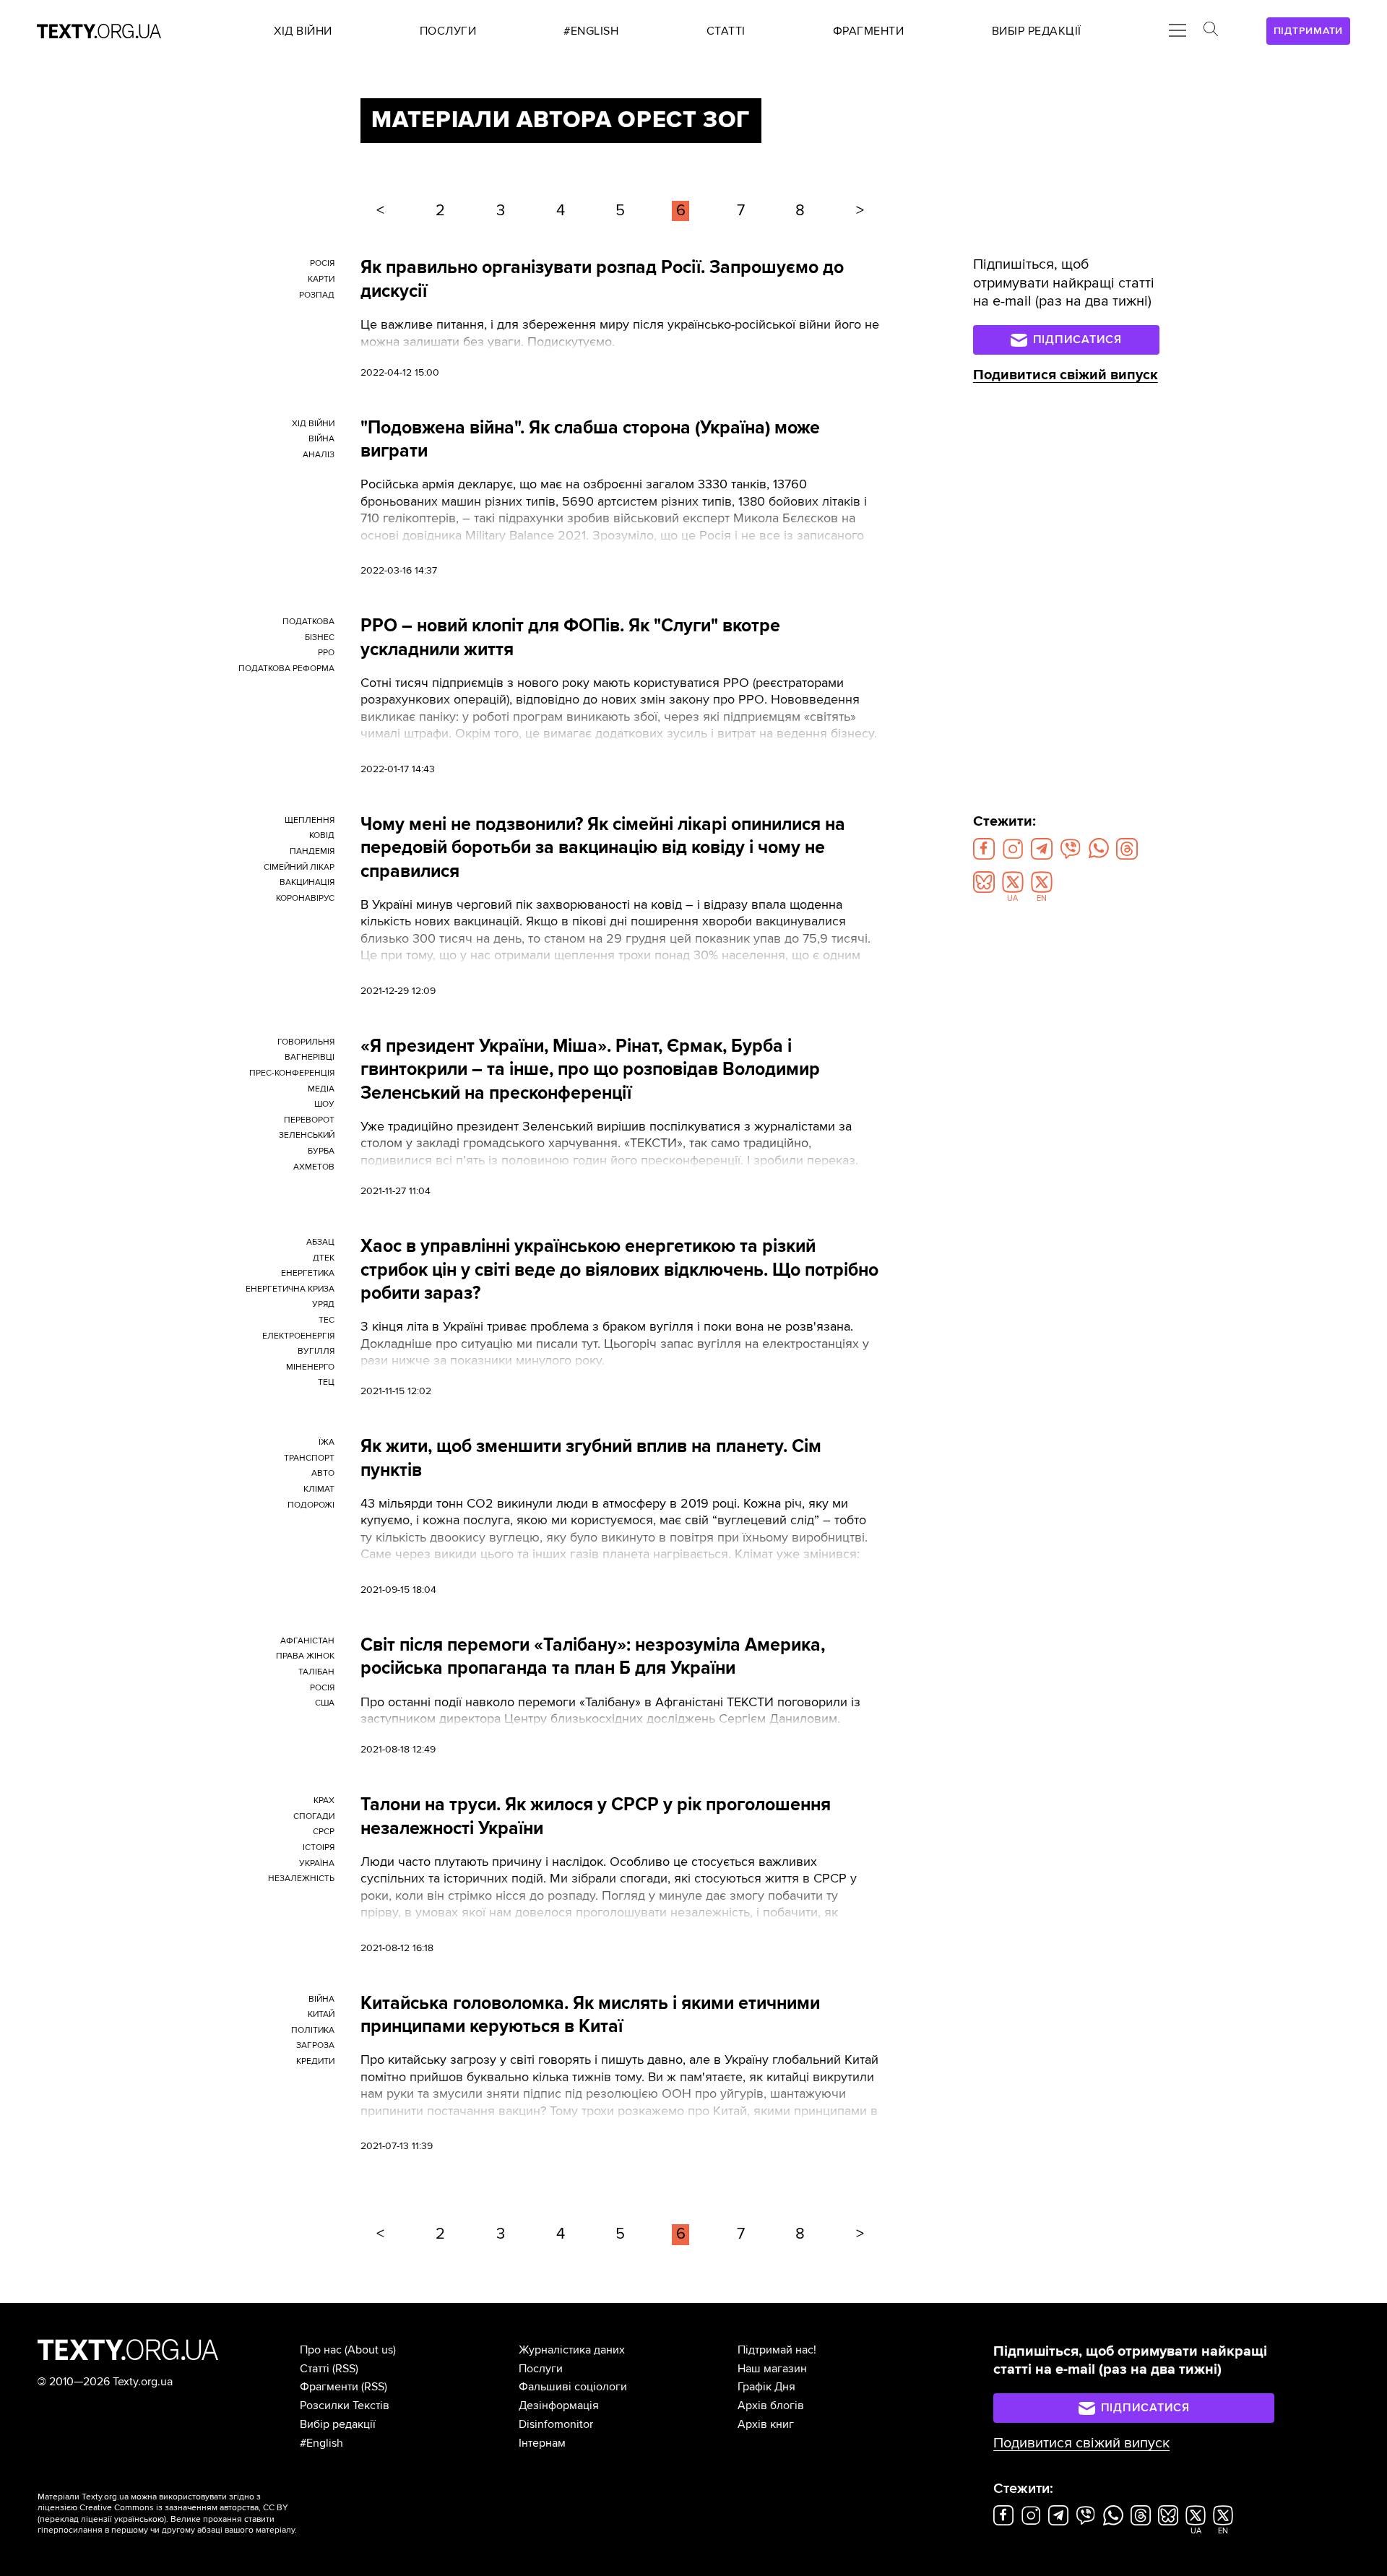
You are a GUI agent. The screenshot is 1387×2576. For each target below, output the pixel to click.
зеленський (307, 1135)
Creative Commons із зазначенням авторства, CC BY (184, 2508)
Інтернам (542, 2443)
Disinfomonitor (556, 2424)
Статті (315, 2369)
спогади (314, 1816)
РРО (326, 653)
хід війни (313, 424)
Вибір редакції (338, 2424)
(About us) (370, 2350)
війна (321, 439)
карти (321, 279)
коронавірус (305, 898)
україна (317, 1863)
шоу (324, 1104)
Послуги (541, 2369)
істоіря (319, 1847)
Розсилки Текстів (345, 2406)
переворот (309, 1120)
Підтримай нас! (777, 2350)
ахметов (314, 1167)
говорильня (306, 1042)
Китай (321, 2014)
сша (325, 1703)
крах (324, 1801)
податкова (308, 622)
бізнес (320, 637)
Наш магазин (772, 2369)
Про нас (321, 2350)
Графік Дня (766, 2387)
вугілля (316, 1351)
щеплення (310, 820)
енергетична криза (290, 1289)
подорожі (311, 1505)
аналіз (319, 455)
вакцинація (307, 882)
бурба (321, 1151)
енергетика (308, 1273)
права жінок (305, 1656)
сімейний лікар (299, 867)
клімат (319, 1489)
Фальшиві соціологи (573, 2387)
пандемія (312, 851)
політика (313, 2030)
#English (321, 2443)
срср (324, 1832)
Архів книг (766, 2424)
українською (139, 2519)
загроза (315, 2045)
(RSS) (345, 2369)
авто (323, 1473)
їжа (327, 1442)
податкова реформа (286, 669)
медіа (321, 1089)
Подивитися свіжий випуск (1066, 375)
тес (327, 1320)
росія (322, 263)
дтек (324, 1258)
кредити (315, 2061)
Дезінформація (559, 2406)
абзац (320, 1242)
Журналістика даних (572, 2350)
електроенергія (298, 1336)
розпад (317, 295)
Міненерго (310, 1367)
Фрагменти (329, 2387)
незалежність (301, 1879)
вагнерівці (310, 1057)
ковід (322, 835)
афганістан (307, 1641)
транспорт (309, 1458)
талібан (316, 1672)
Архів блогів (771, 2406)
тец (326, 1382)
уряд (323, 1304)
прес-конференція (292, 1073)
